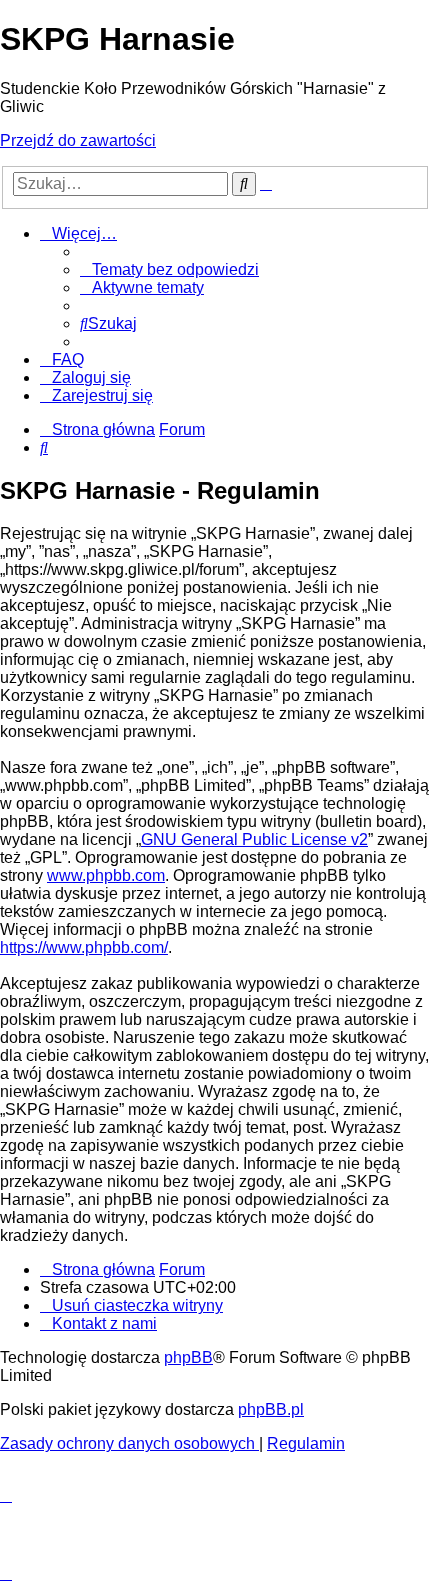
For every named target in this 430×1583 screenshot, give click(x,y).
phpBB (188, 1357)
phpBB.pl (271, 1409)
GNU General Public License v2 (254, 839)
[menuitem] (169, 269)
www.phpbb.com (106, 875)
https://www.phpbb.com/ (84, 947)
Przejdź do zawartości (78, 140)
